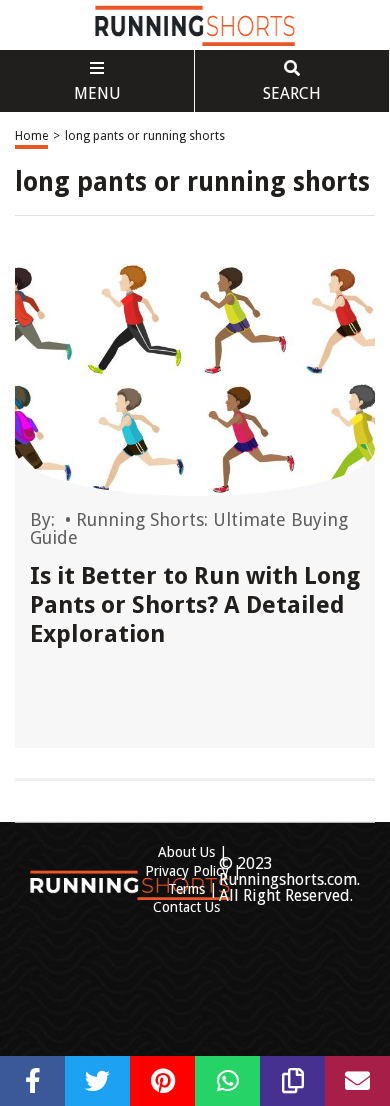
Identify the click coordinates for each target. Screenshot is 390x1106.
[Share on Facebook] (32, 1081)
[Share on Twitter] (97, 1081)
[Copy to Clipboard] (292, 1081)
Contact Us (186, 907)
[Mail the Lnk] (357, 1081)
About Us (186, 852)
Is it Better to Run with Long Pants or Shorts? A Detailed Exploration (195, 605)
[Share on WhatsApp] (227, 1081)
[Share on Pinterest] (162, 1081)
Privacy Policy (187, 871)
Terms (186, 889)
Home (31, 136)
